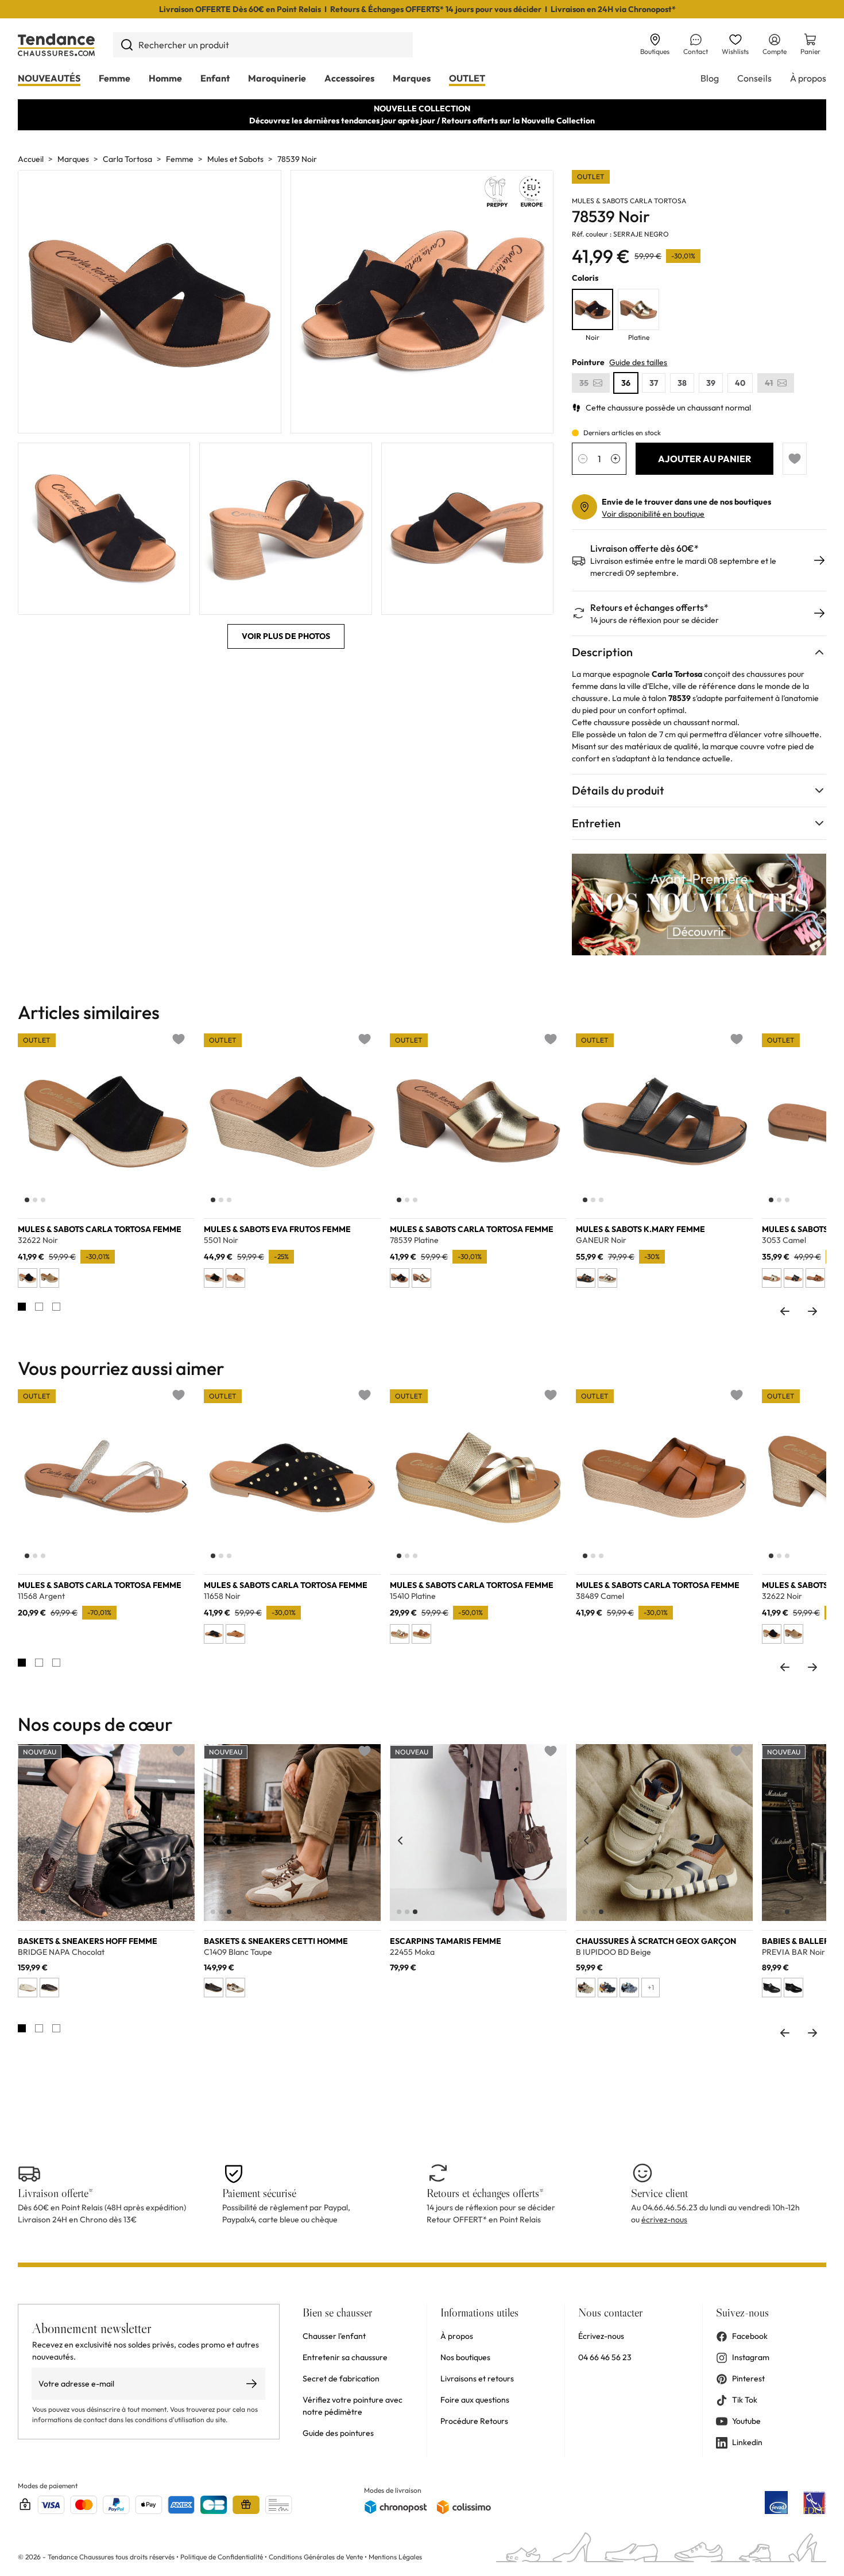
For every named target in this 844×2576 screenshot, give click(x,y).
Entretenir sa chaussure (345, 2357)
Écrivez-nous (601, 2336)
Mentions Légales (395, 2557)
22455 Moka (412, 1952)
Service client (659, 2193)
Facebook (750, 2336)
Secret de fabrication (341, 2379)
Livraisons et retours (477, 2379)
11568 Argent (41, 1596)
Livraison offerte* (55, 2193)
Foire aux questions (475, 2400)
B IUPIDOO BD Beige (613, 1952)
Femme (115, 78)
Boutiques (655, 51)
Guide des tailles (638, 362)
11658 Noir (222, 1596)
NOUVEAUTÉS (49, 78)
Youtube (746, 2421)
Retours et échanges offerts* (649, 608)
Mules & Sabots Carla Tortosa (629, 201)
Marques (412, 78)
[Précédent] (28, 1129)
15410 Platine (413, 1596)
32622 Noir (38, 1240)
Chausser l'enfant (334, 2336)
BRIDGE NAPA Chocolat (61, 1952)
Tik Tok (745, 2400)
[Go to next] (812, 1311)
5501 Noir (221, 1240)
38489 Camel (600, 1596)
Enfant (215, 78)
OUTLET (467, 78)
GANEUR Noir (601, 1240)
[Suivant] (184, 1129)
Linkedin (747, 2442)
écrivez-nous (664, 2219)
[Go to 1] (22, 1307)
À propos (808, 78)
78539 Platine (414, 1240)
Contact (696, 51)
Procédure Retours (474, 2421)
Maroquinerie (277, 78)
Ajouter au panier (704, 459)
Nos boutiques (465, 2357)
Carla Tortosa (127, 159)
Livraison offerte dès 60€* (644, 549)
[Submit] (127, 45)
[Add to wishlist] (795, 459)
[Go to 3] (56, 1307)
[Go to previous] (785, 1311)
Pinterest (748, 2379)
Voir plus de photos (286, 636)
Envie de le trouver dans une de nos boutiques (686, 502)
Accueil (31, 159)
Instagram (751, 2357)
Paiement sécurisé (259, 2193)
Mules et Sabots (235, 159)
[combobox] (263, 45)
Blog (710, 78)
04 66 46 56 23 (605, 2357)
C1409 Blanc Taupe (238, 1952)
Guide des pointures (338, 2433)
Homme (165, 78)
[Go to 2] (39, 1307)
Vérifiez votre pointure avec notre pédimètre (353, 2406)
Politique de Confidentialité (222, 2557)
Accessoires (349, 78)
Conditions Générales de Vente (316, 2557)
